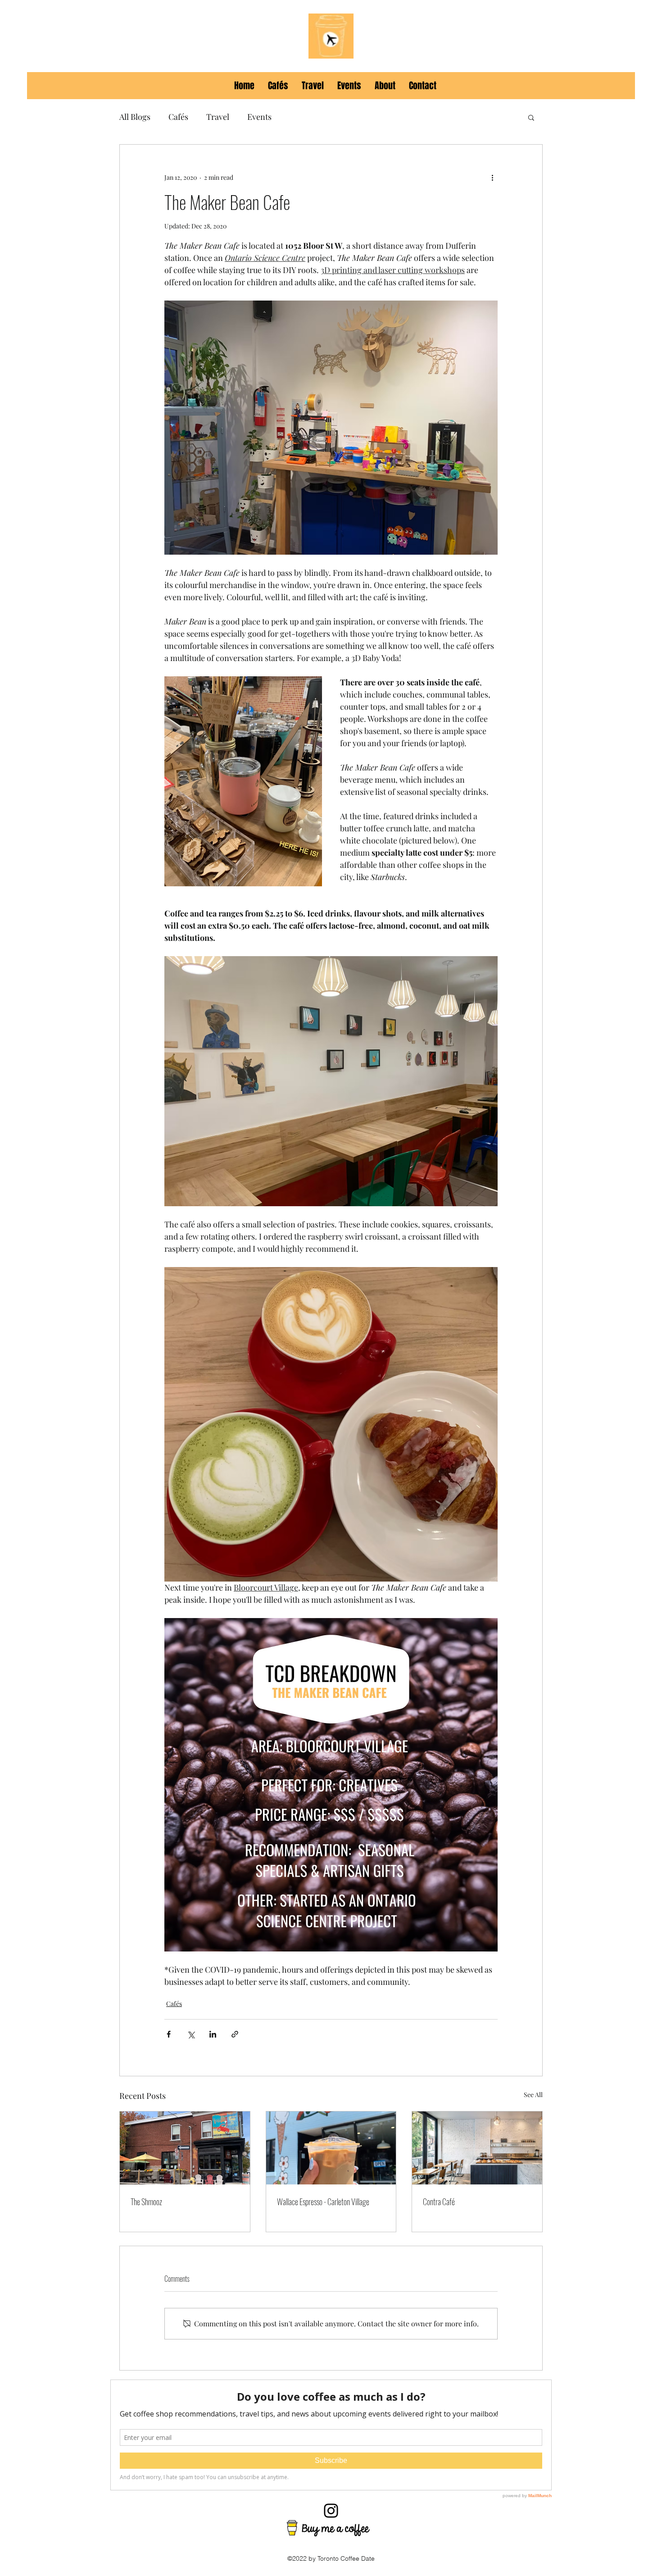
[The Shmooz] (185, 2148)
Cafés (178, 117)
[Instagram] (331, 2511)
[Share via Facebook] (169, 2034)
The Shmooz (146, 2202)
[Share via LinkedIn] (213, 2034)
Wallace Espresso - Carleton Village (323, 2202)
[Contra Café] (477, 2148)
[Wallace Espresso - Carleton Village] (331, 2148)
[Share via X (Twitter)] (191, 2034)
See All (533, 2095)
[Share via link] (235, 2034)
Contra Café (439, 2202)
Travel (218, 117)
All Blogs (135, 117)
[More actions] (492, 177)
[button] (531, 117)
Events (259, 117)
